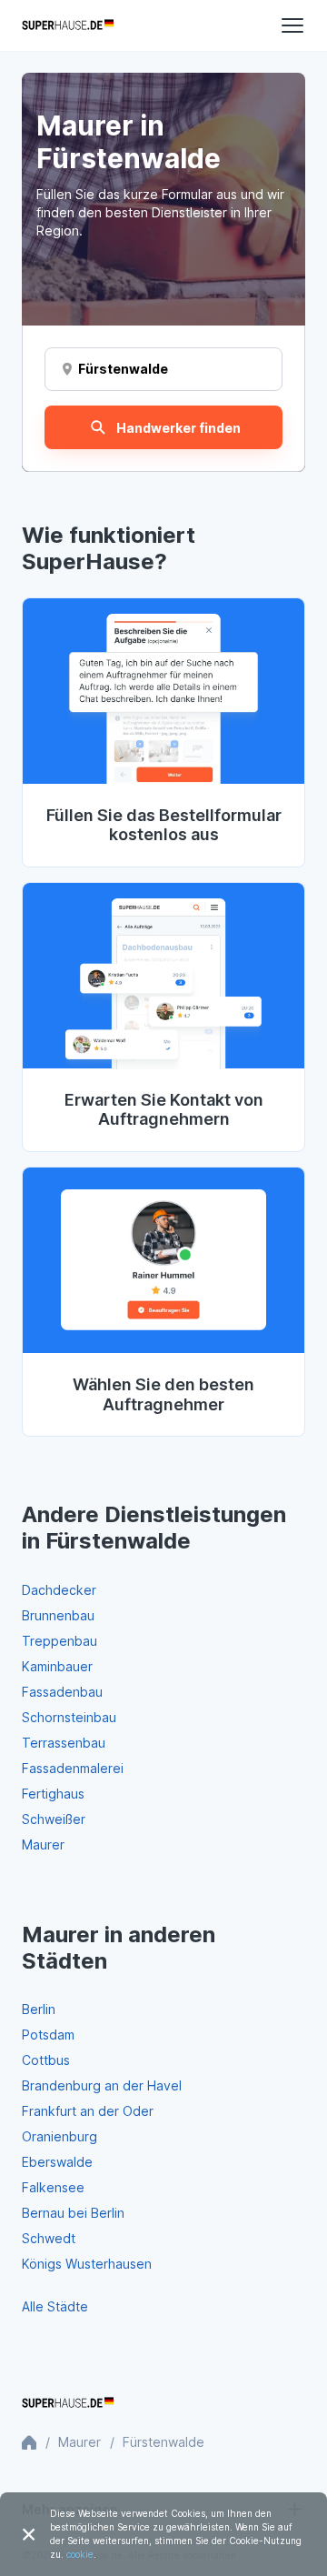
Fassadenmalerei (73, 1768)
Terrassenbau (64, 1743)
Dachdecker (59, 1590)
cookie (80, 2554)
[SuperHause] (68, 25)
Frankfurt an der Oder (88, 2111)
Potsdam (48, 2035)
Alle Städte (55, 2306)
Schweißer (54, 1819)
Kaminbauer (57, 1666)
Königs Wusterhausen (87, 2264)
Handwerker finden (178, 428)
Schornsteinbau (69, 1717)
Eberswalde (57, 2162)
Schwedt (49, 2238)
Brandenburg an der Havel (102, 2085)
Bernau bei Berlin (73, 2213)
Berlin (39, 2009)
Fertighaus (53, 1794)
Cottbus (46, 2060)
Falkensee (53, 2187)
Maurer (43, 1844)
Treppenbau (59, 1641)
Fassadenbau (62, 1692)
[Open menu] (292, 25)
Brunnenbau (58, 1615)
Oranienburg (59, 2136)
